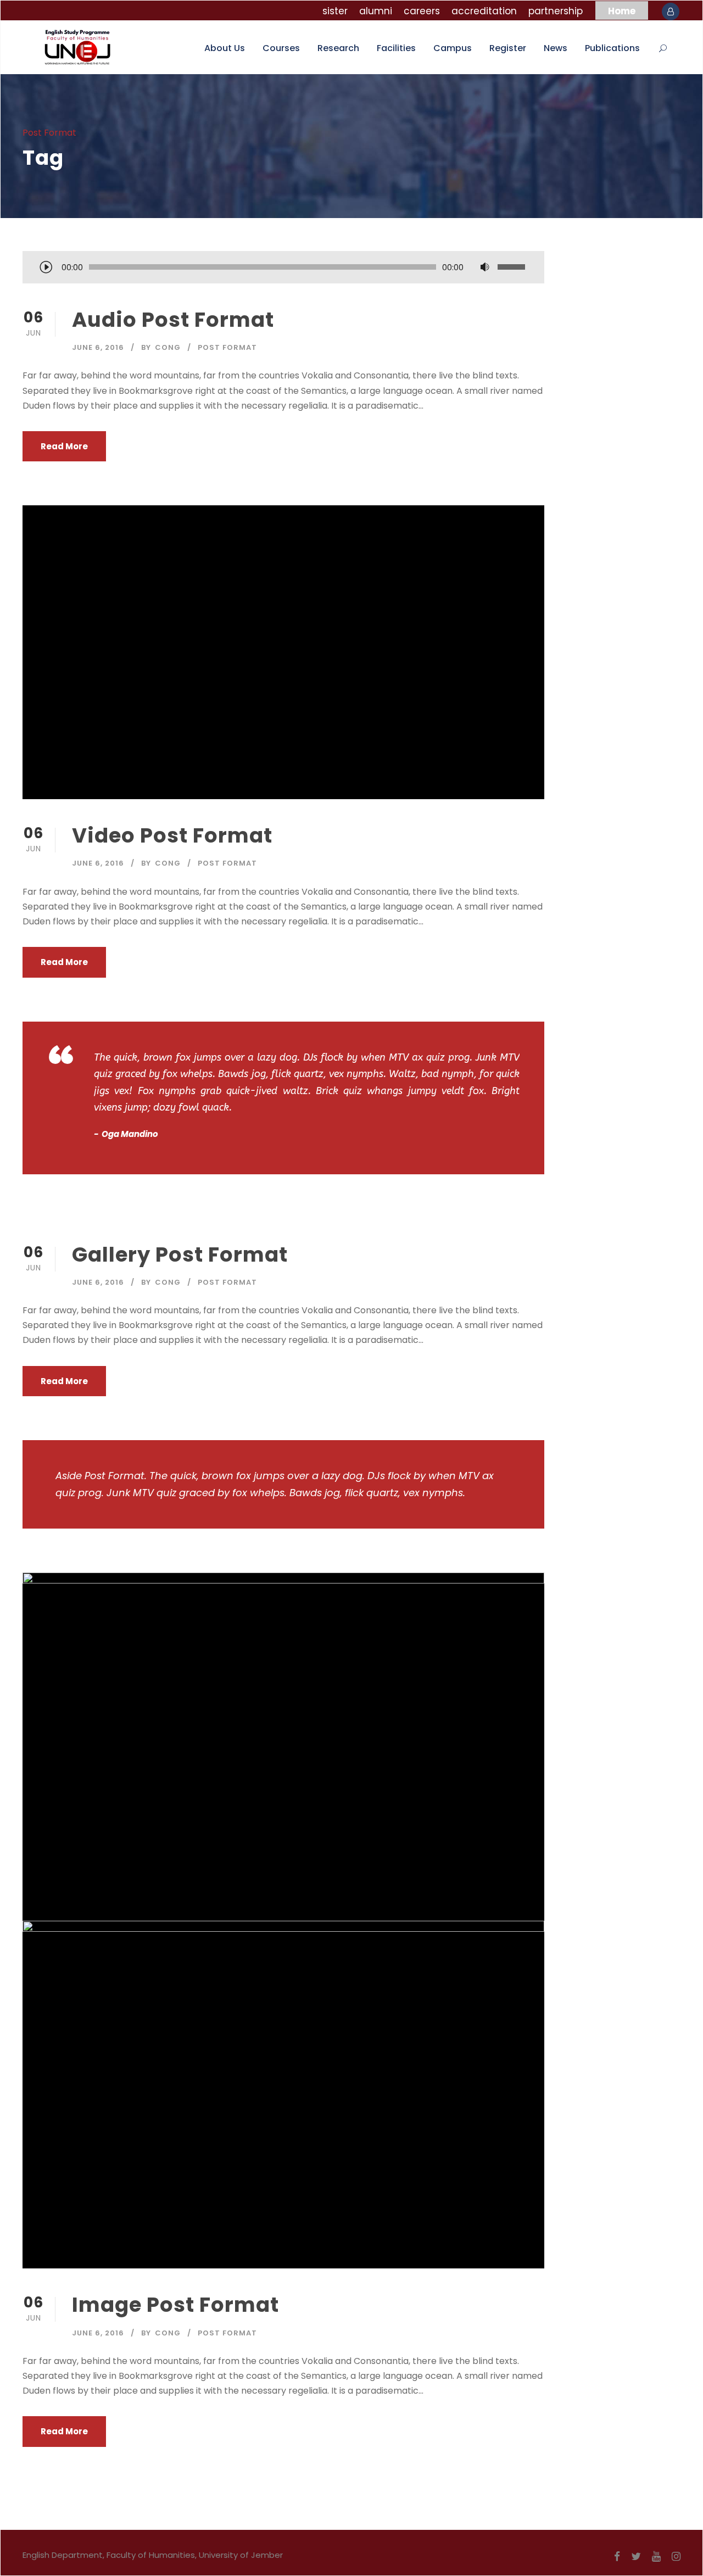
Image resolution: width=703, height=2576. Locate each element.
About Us (225, 48)
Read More (64, 446)
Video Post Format (172, 835)
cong (168, 347)
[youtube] (656, 2557)
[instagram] (676, 2557)
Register (508, 48)
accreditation (484, 11)
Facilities (396, 48)
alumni (376, 11)
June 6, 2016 (98, 347)
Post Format (227, 347)
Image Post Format (175, 2305)
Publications (612, 48)
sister (335, 11)
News (556, 48)
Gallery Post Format (180, 1254)
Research (338, 48)
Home (622, 11)
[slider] (513, 267)
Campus (453, 48)
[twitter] (636, 2557)
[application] (283, 268)
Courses (281, 48)
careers (422, 11)
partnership (556, 11)
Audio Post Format (173, 320)
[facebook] (617, 2557)
